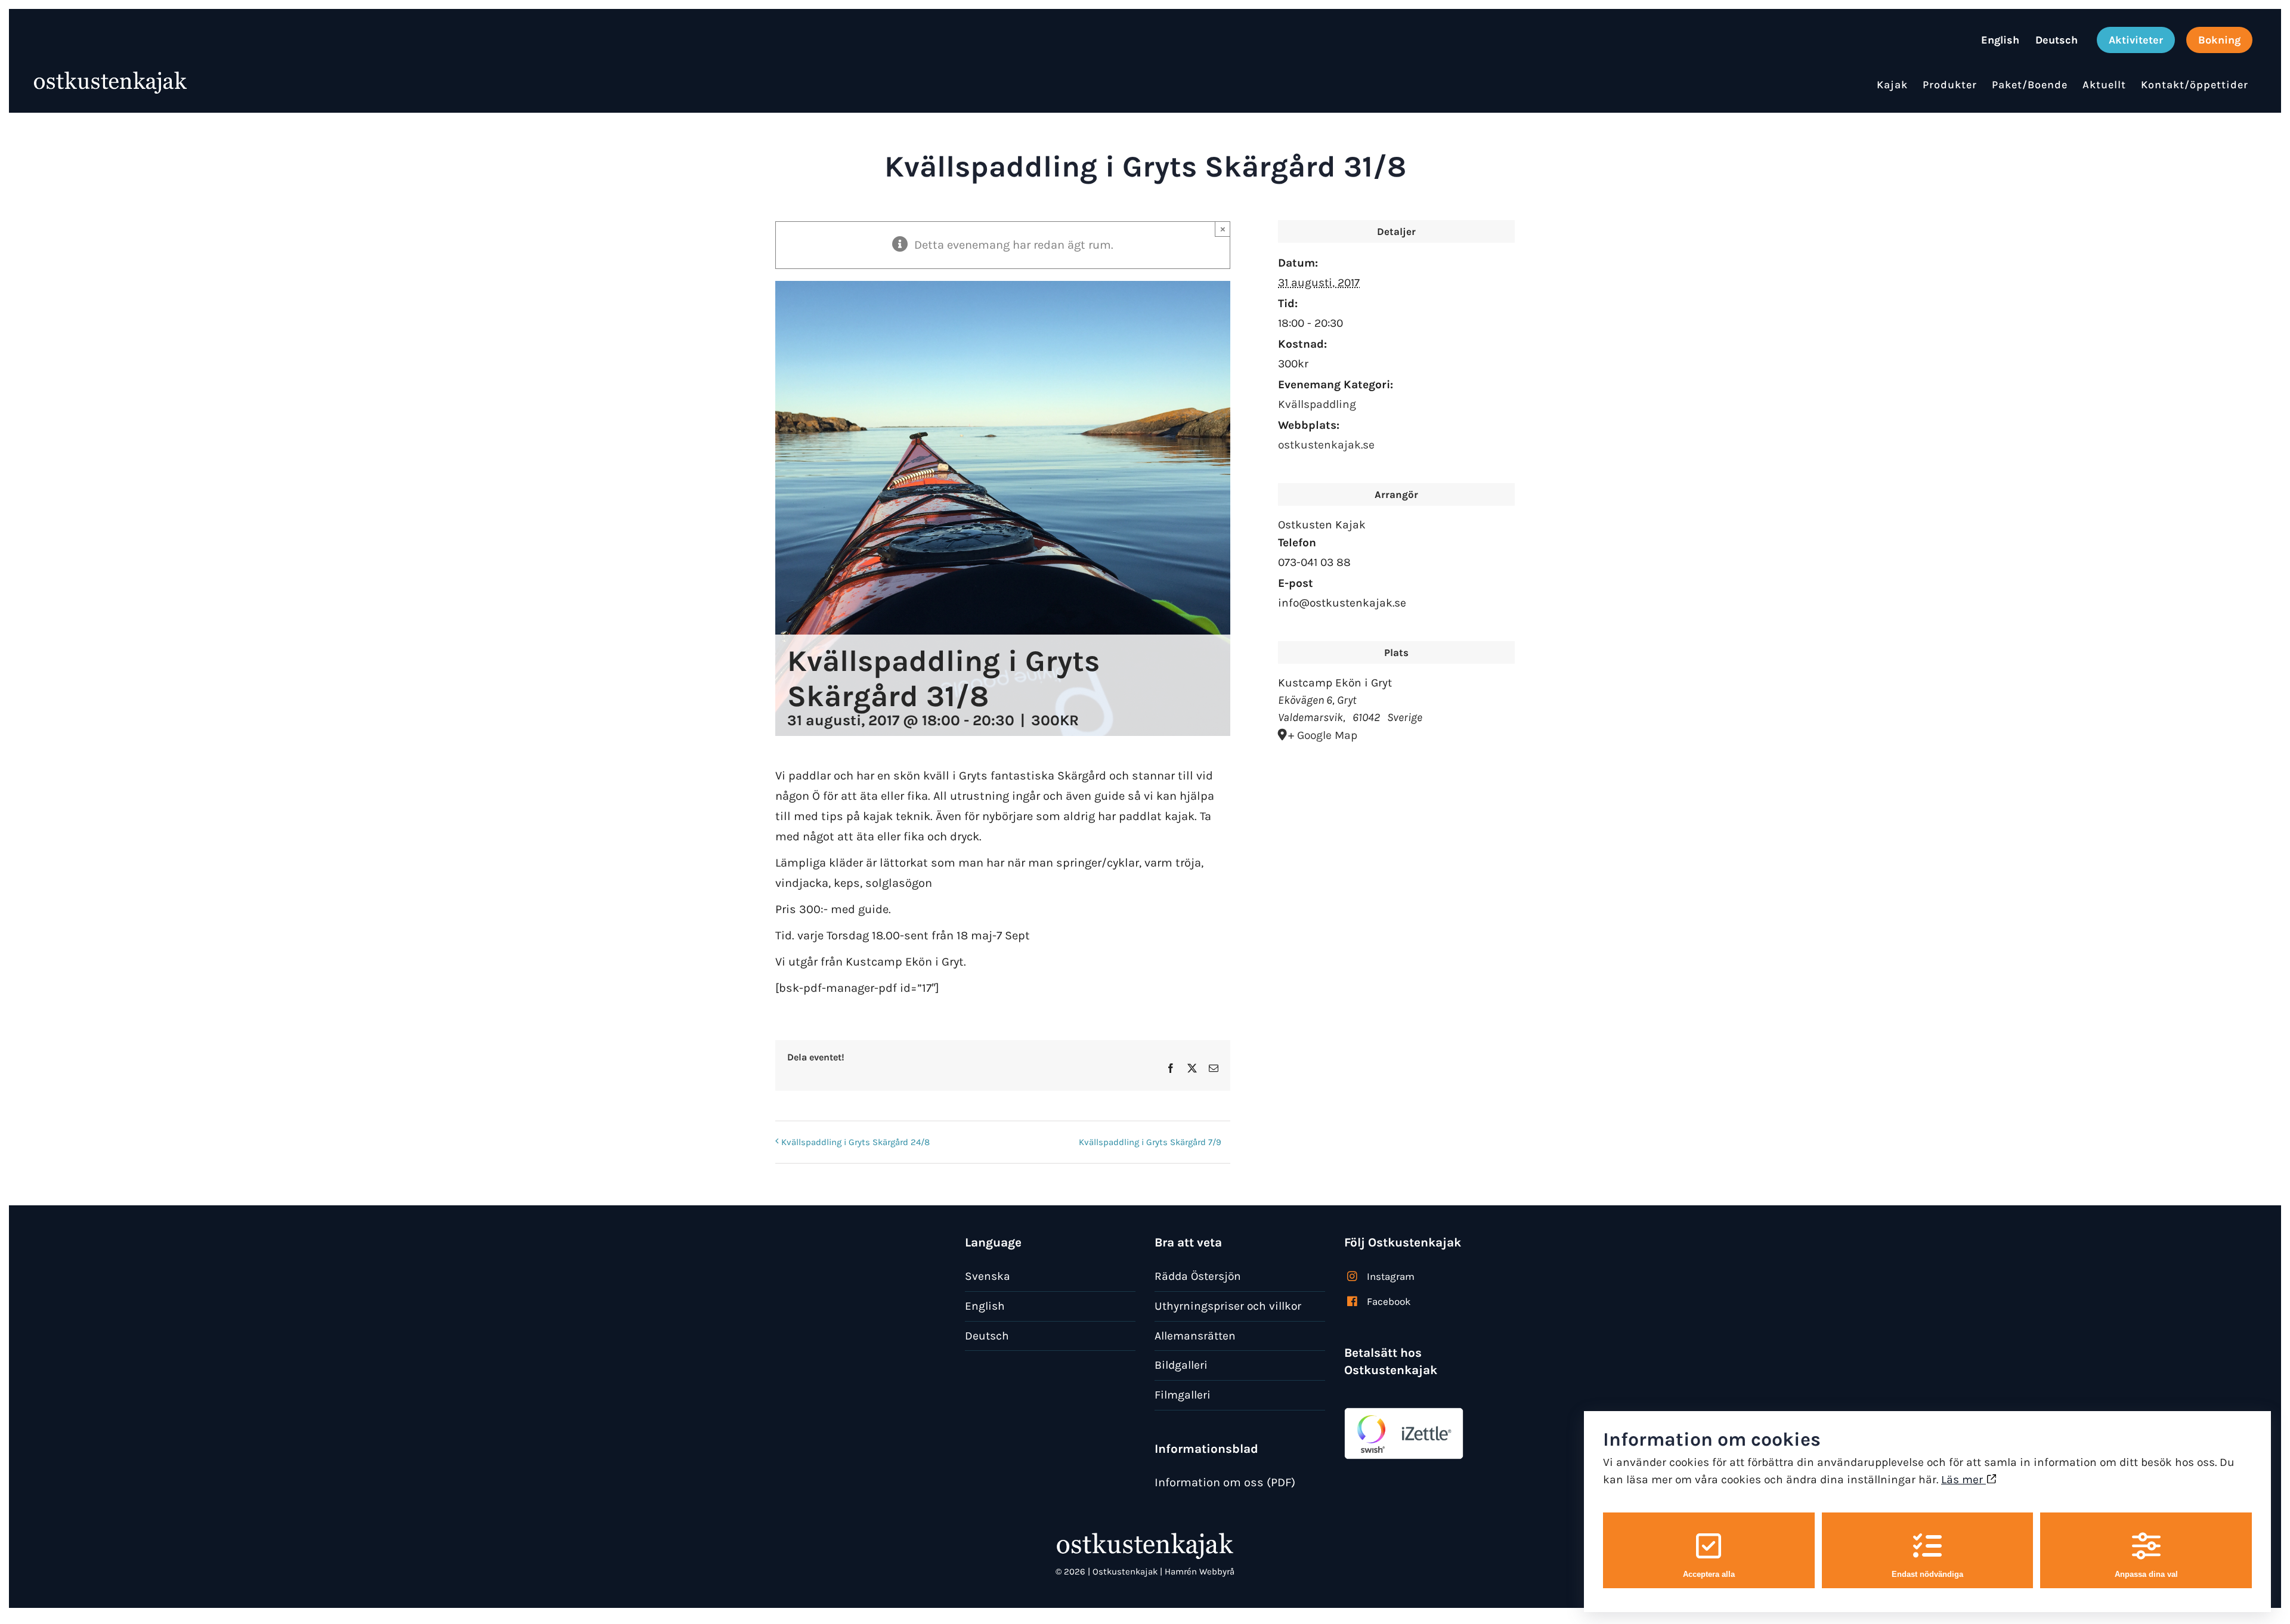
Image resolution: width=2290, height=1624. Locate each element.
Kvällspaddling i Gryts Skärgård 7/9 (1150, 1142)
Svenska (988, 1276)
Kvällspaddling (1317, 404)
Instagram (1391, 1276)
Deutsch (987, 1336)
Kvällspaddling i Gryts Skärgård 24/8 (855, 1142)
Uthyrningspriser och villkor (1228, 1306)
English (985, 1306)
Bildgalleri (1181, 1365)
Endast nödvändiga (1927, 1574)
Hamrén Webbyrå (1200, 1572)
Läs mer (1963, 1479)
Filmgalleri (1183, 1395)
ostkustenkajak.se (1326, 445)
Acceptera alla (1709, 1574)
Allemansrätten (1195, 1336)
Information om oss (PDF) (1225, 1482)
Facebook (1389, 1301)
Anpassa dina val (2146, 1574)
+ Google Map (1323, 735)
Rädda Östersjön (1198, 1276)
